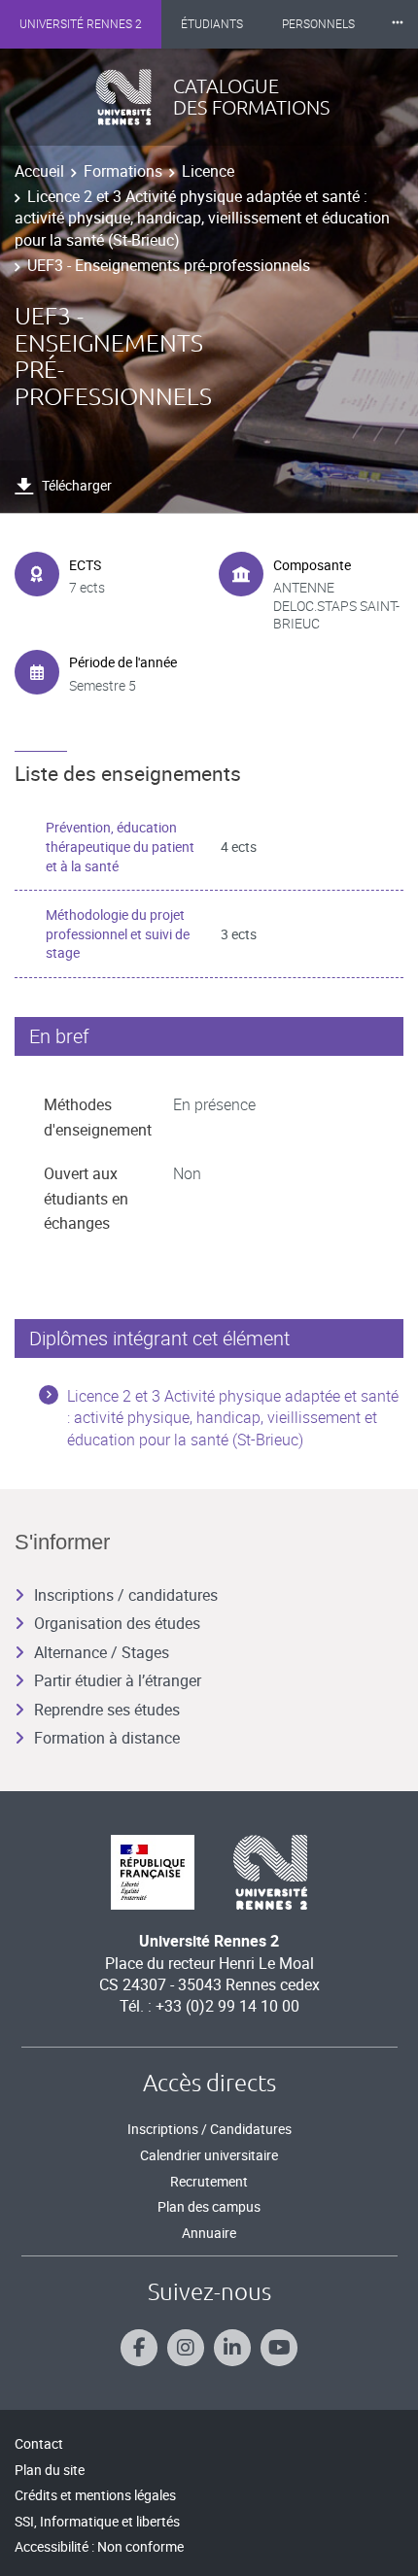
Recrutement (209, 2181)
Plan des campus (209, 2206)
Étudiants (212, 24)
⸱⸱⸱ (398, 24)
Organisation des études (117, 1623)
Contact (39, 2443)
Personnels (318, 24)
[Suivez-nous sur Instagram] (186, 2348)
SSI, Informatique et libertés (97, 2521)
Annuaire (209, 2233)
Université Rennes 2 (81, 24)
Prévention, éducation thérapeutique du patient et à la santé (120, 846)
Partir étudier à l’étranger (118, 1680)
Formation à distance (107, 1738)
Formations (123, 171)
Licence (208, 171)
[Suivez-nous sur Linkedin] (232, 2348)
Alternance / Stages (102, 1652)
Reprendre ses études (107, 1710)
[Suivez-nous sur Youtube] (279, 2348)
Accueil (39, 171)
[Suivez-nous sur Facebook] (139, 2348)
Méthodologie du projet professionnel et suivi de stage (118, 933)
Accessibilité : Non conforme (99, 2546)
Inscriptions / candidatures (126, 1595)
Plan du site (50, 2470)
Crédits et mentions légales (95, 2495)
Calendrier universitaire (209, 2155)
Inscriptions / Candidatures (209, 2129)
